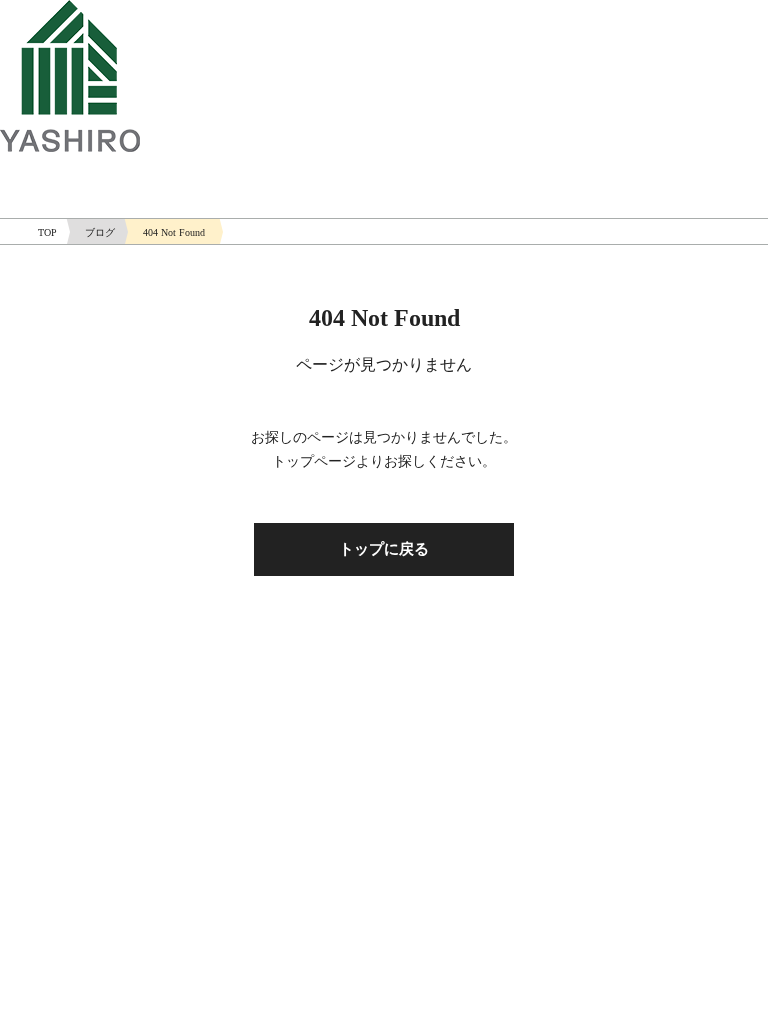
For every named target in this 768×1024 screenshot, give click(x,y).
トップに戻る (384, 549)
